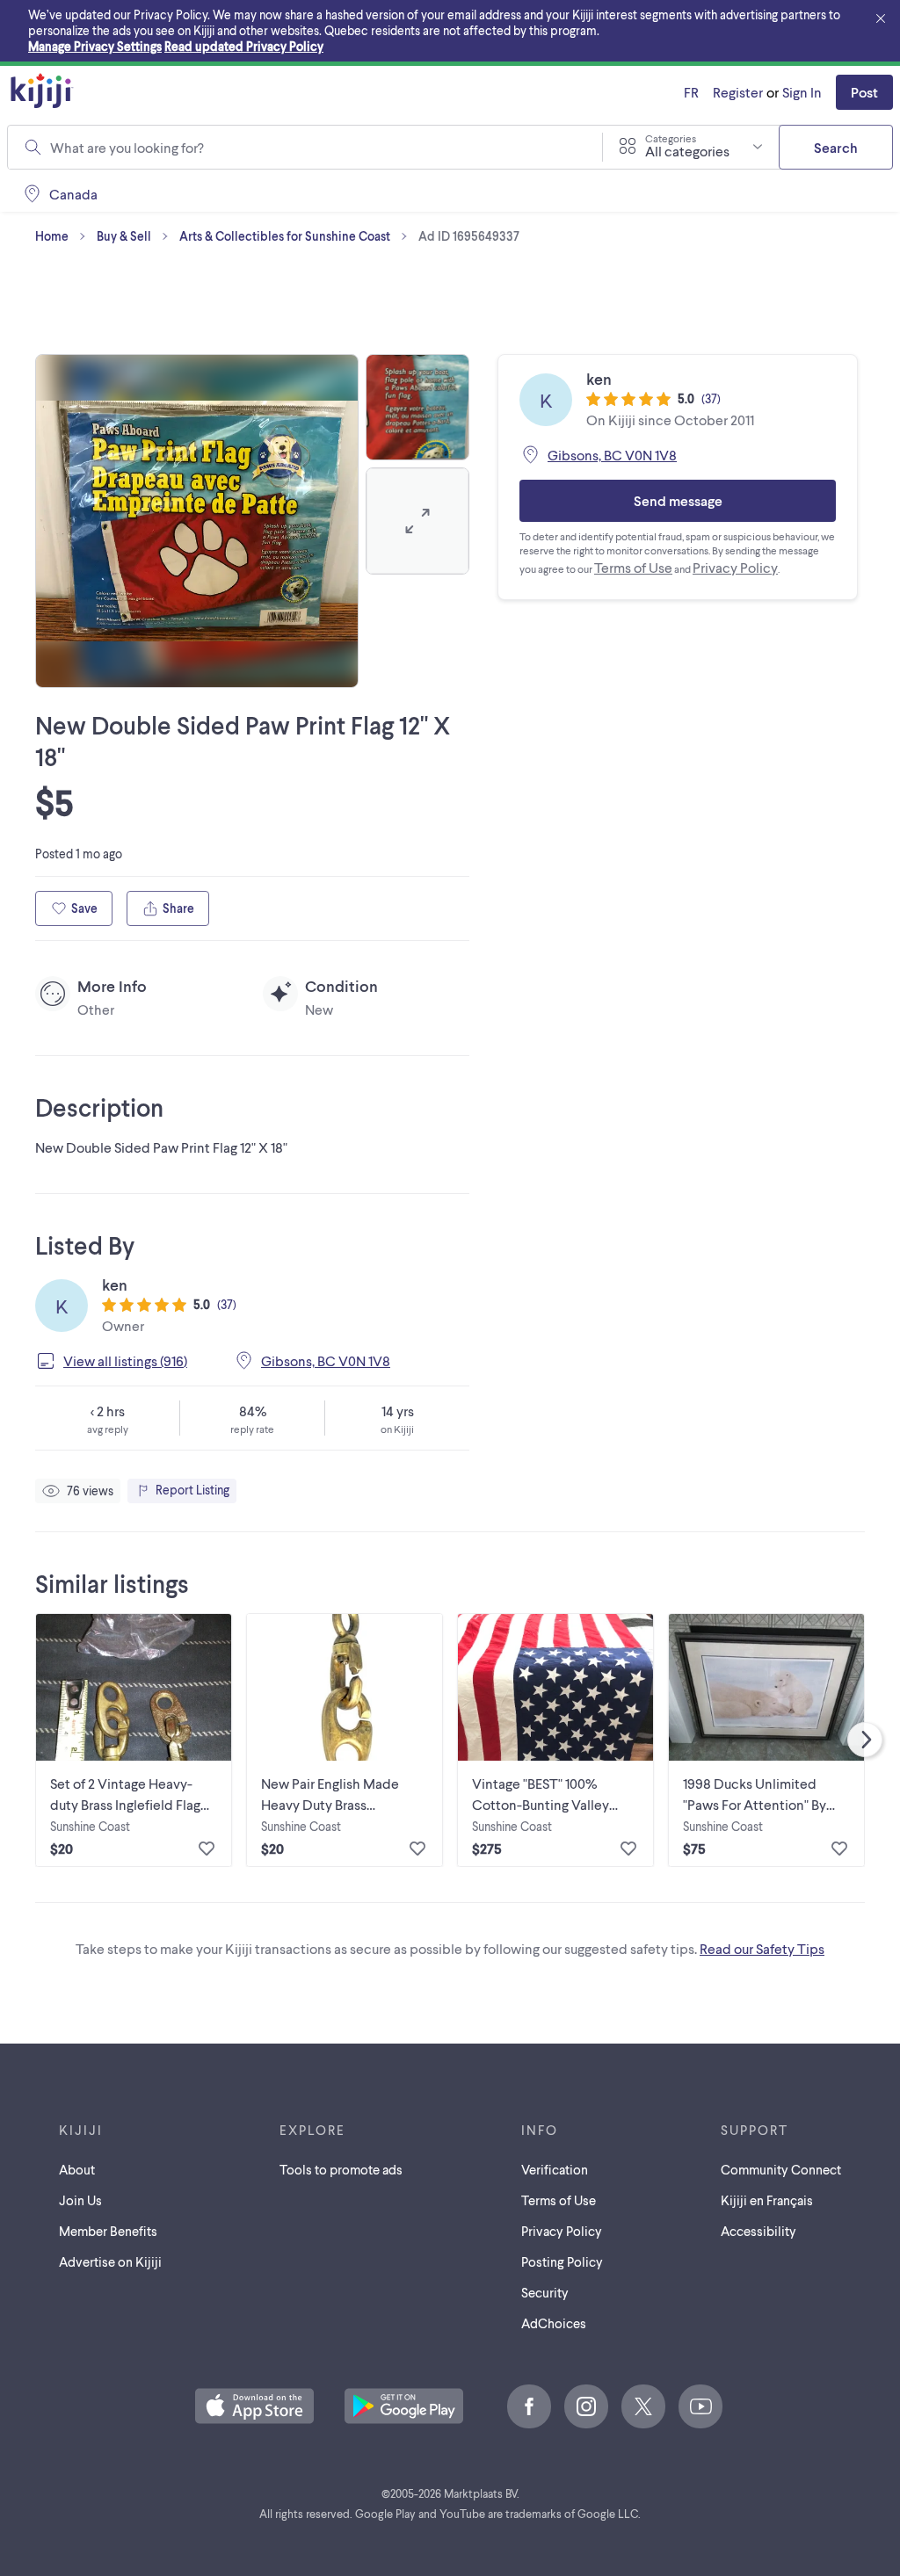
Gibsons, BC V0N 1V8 (326, 1360)
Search (836, 147)
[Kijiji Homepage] (42, 92)
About (77, 2169)
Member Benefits (108, 2231)
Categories (671, 138)
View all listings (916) (125, 1360)
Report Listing (192, 1490)
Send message (678, 500)
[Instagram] (586, 2406)
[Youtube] (700, 2406)
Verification (555, 2169)
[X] (643, 2406)
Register (738, 92)
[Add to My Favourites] (207, 1849)
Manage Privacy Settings (95, 46)
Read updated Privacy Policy (244, 46)
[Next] (865, 1740)
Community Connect (781, 2169)
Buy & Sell (124, 236)
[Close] (881, 19)
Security (545, 2292)
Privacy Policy (735, 567)
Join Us (80, 2200)
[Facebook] (529, 2406)
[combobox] (315, 148)
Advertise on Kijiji (110, 2261)
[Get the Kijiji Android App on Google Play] (404, 2407)
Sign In (802, 92)
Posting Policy (562, 2261)
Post (864, 92)
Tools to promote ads (341, 2169)
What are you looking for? (127, 147)
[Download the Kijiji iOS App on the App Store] (254, 2407)
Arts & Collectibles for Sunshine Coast (285, 236)
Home (52, 236)
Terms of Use (633, 567)
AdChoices (554, 2323)
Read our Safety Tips (762, 1948)
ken (115, 1284)
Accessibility (758, 2231)
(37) (227, 1304)
